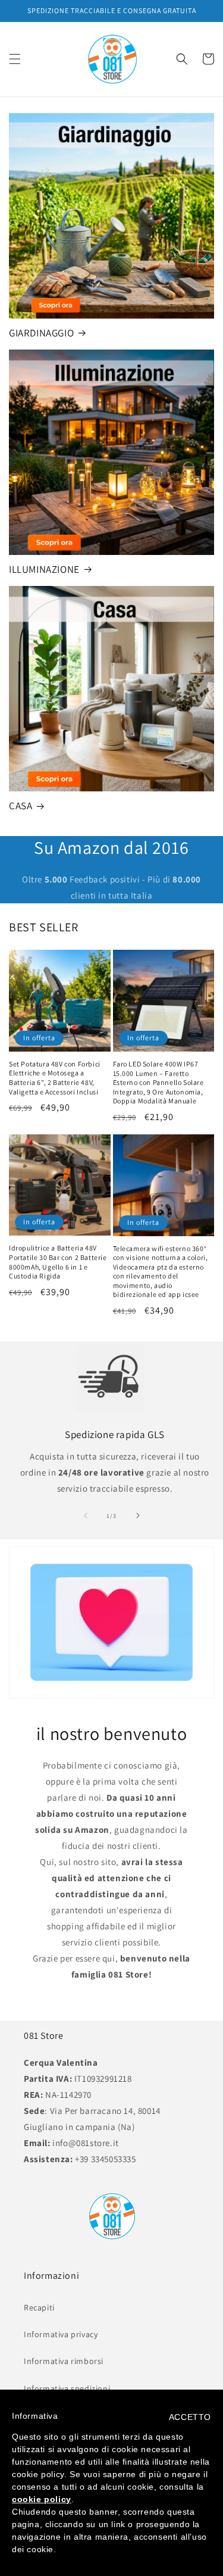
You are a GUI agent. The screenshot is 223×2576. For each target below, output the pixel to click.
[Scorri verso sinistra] (86, 1515)
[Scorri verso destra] (138, 1515)
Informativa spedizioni (67, 2388)
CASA (21, 806)
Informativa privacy (61, 2334)
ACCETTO (190, 2417)
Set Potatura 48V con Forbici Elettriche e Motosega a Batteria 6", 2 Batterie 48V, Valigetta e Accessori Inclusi (55, 1078)
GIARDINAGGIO (41, 333)
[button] (15, 59)
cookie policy (42, 2499)
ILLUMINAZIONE (44, 569)
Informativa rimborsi (64, 2361)
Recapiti (39, 2307)
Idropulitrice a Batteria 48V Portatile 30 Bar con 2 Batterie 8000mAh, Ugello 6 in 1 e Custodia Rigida (58, 1262)
